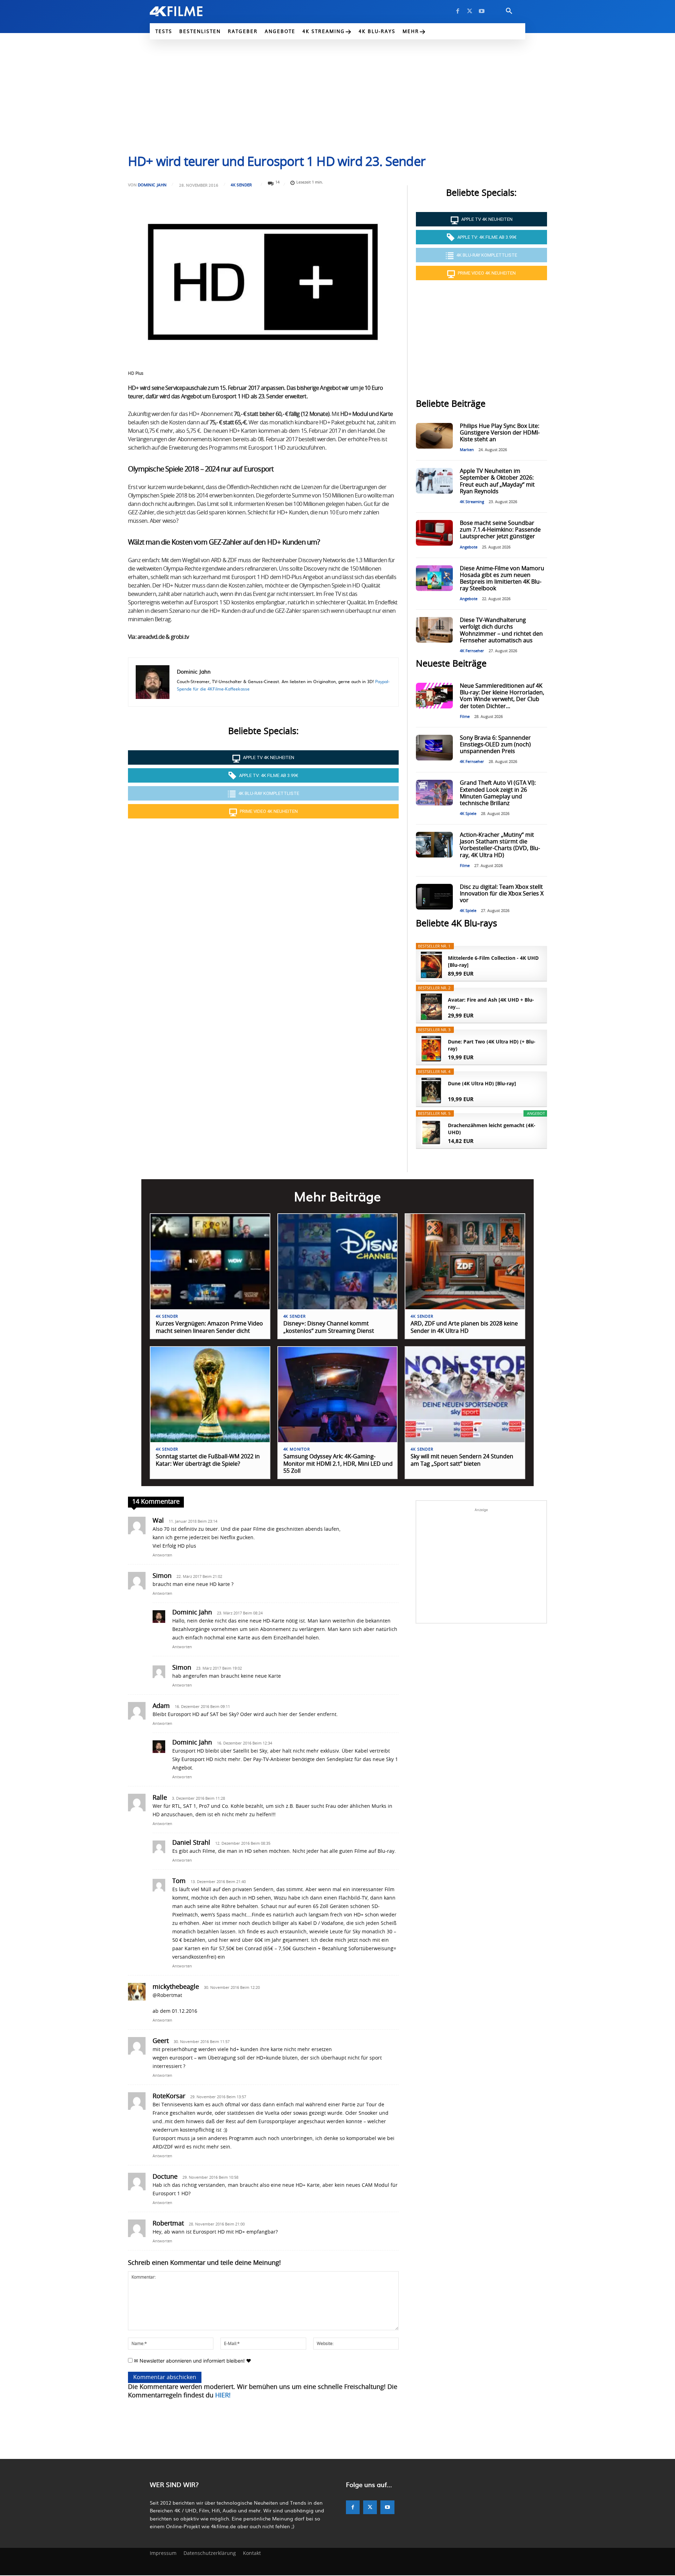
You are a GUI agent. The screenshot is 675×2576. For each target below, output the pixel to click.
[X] (470, 11)
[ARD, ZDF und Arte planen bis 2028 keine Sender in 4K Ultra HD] (465, 1262)
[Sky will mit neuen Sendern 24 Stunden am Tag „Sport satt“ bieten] (465, 1395)
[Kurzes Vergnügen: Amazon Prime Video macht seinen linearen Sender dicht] (210, 1262)
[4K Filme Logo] (187, 11)
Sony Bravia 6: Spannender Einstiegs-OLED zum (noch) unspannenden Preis (495, 745)
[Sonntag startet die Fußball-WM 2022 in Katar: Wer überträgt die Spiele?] (210, 1395)
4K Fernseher (472, 651)
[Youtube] (482, 11)
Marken (467, 450)
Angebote (469, 547)
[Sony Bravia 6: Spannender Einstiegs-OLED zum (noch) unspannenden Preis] (434, 748)
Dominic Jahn (152, 185)
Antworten (162, 1555)
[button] (509, 11)
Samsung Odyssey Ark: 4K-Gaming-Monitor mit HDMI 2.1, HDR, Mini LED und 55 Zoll (338, 1464)
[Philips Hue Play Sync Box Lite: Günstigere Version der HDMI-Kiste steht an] (434, 436)
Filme (465, 717)
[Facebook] (458, 11)
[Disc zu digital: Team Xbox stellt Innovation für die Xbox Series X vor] (434, 897)
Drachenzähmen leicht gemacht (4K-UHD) (492, 1129)
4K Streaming (472, 502)
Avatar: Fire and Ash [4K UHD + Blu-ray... (491, 1003)
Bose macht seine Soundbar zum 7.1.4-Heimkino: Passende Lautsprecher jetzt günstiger (500, 530)
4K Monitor (297, 1449)
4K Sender (241, 185)
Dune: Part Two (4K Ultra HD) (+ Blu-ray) (492, 1045)
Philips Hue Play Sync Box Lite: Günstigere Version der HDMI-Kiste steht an (500, 433)
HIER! (223, 2396)
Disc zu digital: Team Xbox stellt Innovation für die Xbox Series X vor (502, 894)
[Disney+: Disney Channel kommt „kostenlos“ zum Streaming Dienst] (338, 1262)
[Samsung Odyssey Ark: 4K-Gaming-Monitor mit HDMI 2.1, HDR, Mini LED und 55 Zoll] (338, 1395)
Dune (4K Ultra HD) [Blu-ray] (482, 1083)
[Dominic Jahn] (153, 682)
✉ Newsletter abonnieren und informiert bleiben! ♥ (192, 2361)
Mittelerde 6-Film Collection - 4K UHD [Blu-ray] (493, 961)
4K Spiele (468, 814)
